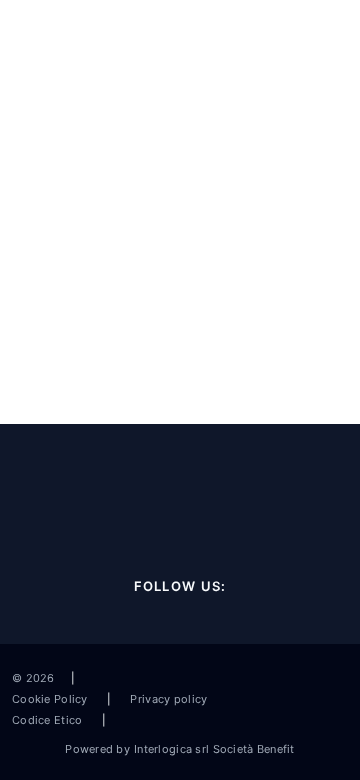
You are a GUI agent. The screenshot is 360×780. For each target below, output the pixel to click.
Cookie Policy (51, 699)
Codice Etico (49, 720)
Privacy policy (167, 699)
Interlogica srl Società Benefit (214, 749)
